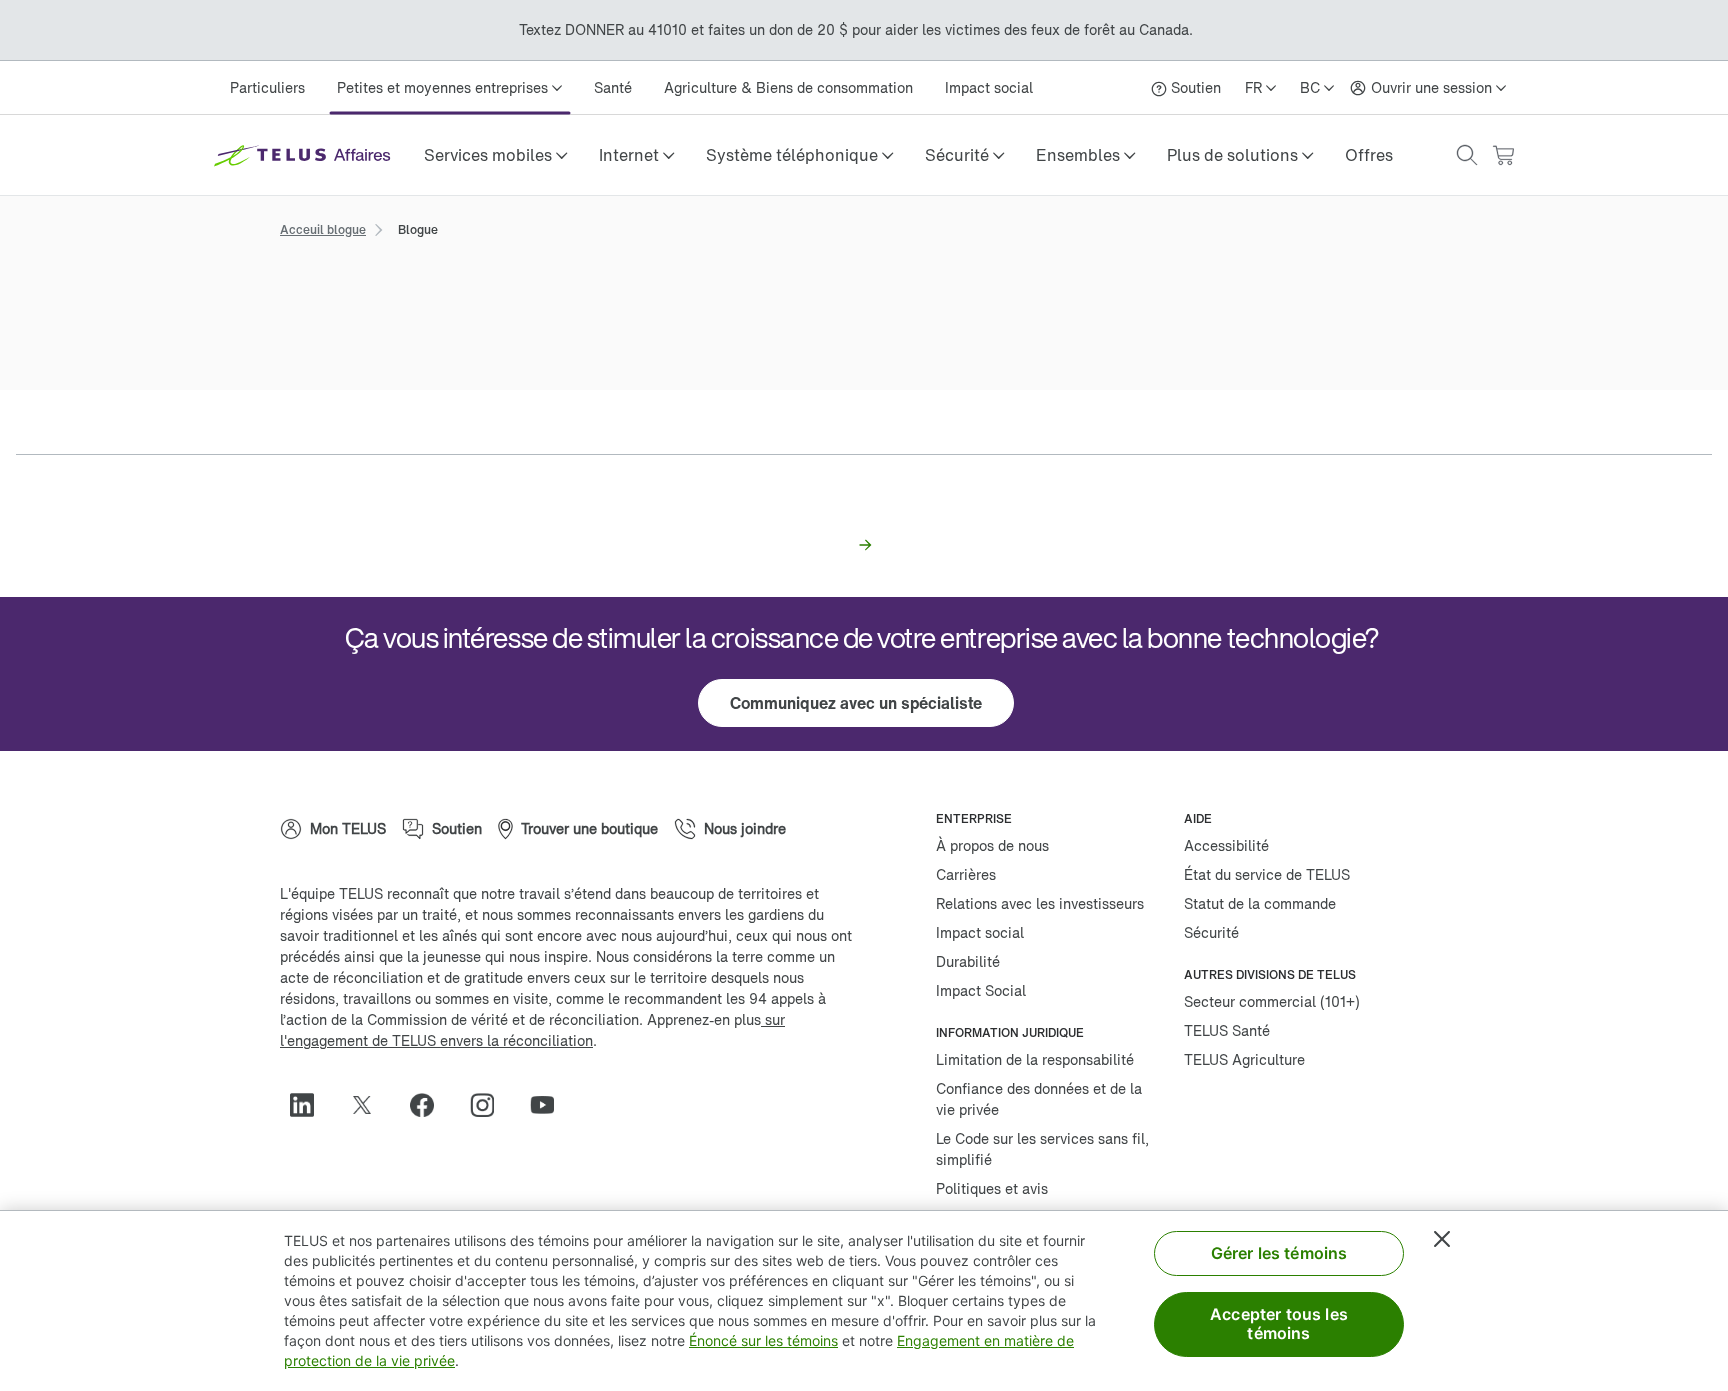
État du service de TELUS (1267, 874)
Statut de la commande (1260, 903)
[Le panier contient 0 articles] (1503, 155)
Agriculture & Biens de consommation (788, 87)
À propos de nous (992, 845)
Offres (1369, 155)
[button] (495, 155)
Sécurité (1211, 932)
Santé (613, 87)
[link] (1369, 155)
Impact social (989, 87)
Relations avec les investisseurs (1040, 903)
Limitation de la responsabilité (1035, 1059)
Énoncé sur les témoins (763, 1340)
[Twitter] (370, 1105)
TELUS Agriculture (1244, 1059)
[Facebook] (430, 1105)
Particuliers (267, 87)
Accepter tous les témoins (1279, 1323)
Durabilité (968, 961)
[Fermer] (1442, 1239)
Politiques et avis (992, 1188)
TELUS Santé (1227, 1030)
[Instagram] (490, 1105)
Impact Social (981, 990)
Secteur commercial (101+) (1272, 1001)
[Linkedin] (310, 1105)
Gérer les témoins (1279, 1253)
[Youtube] (550, 1105)
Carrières (966, 874)
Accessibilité (1226, 845)
